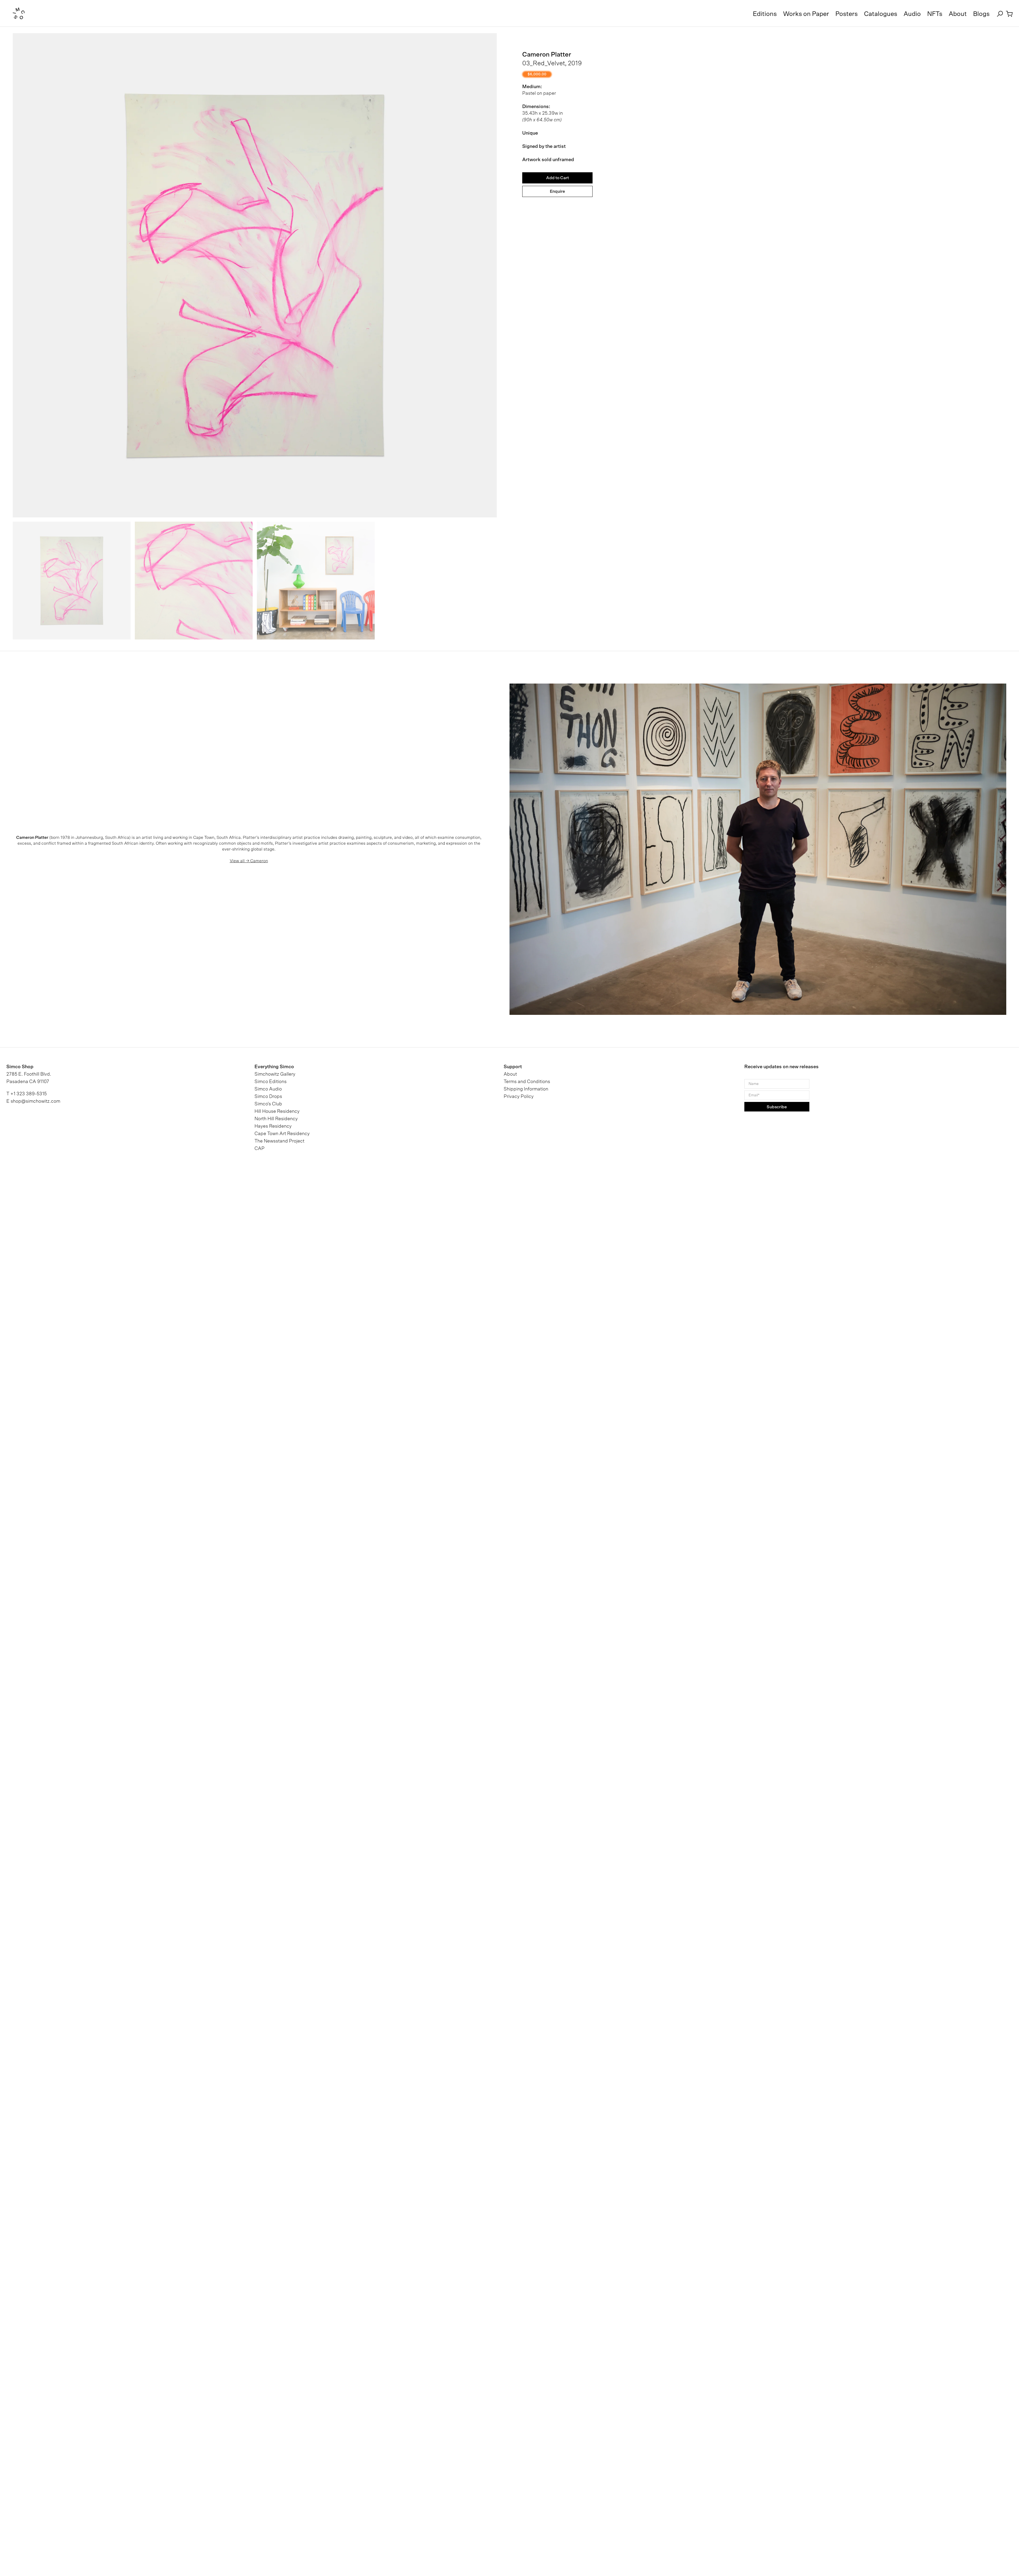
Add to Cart (558, 178)
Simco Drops (268, 1097)
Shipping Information (526, 1089)
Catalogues (881, 14)
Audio (912, 14)
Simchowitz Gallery (275, 1074)
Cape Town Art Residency (282, 1134)
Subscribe (777, 1107)
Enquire (557, 191)
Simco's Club (268, 1104)
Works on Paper (806, 14)
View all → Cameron (249, 861)
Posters (847, 14)
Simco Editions (271, 1082)
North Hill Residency (276, 1119)
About (958, 14)
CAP (260, 1149)
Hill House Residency (277, 1111)
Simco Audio (268, 1089)
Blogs (981, 14)
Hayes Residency (273, 1126)
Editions (765, 14)
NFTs (935, 14)
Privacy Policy (519, 1097)
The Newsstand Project (279, 1141)
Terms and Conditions (527, 1082)
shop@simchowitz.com (35, 1101)
